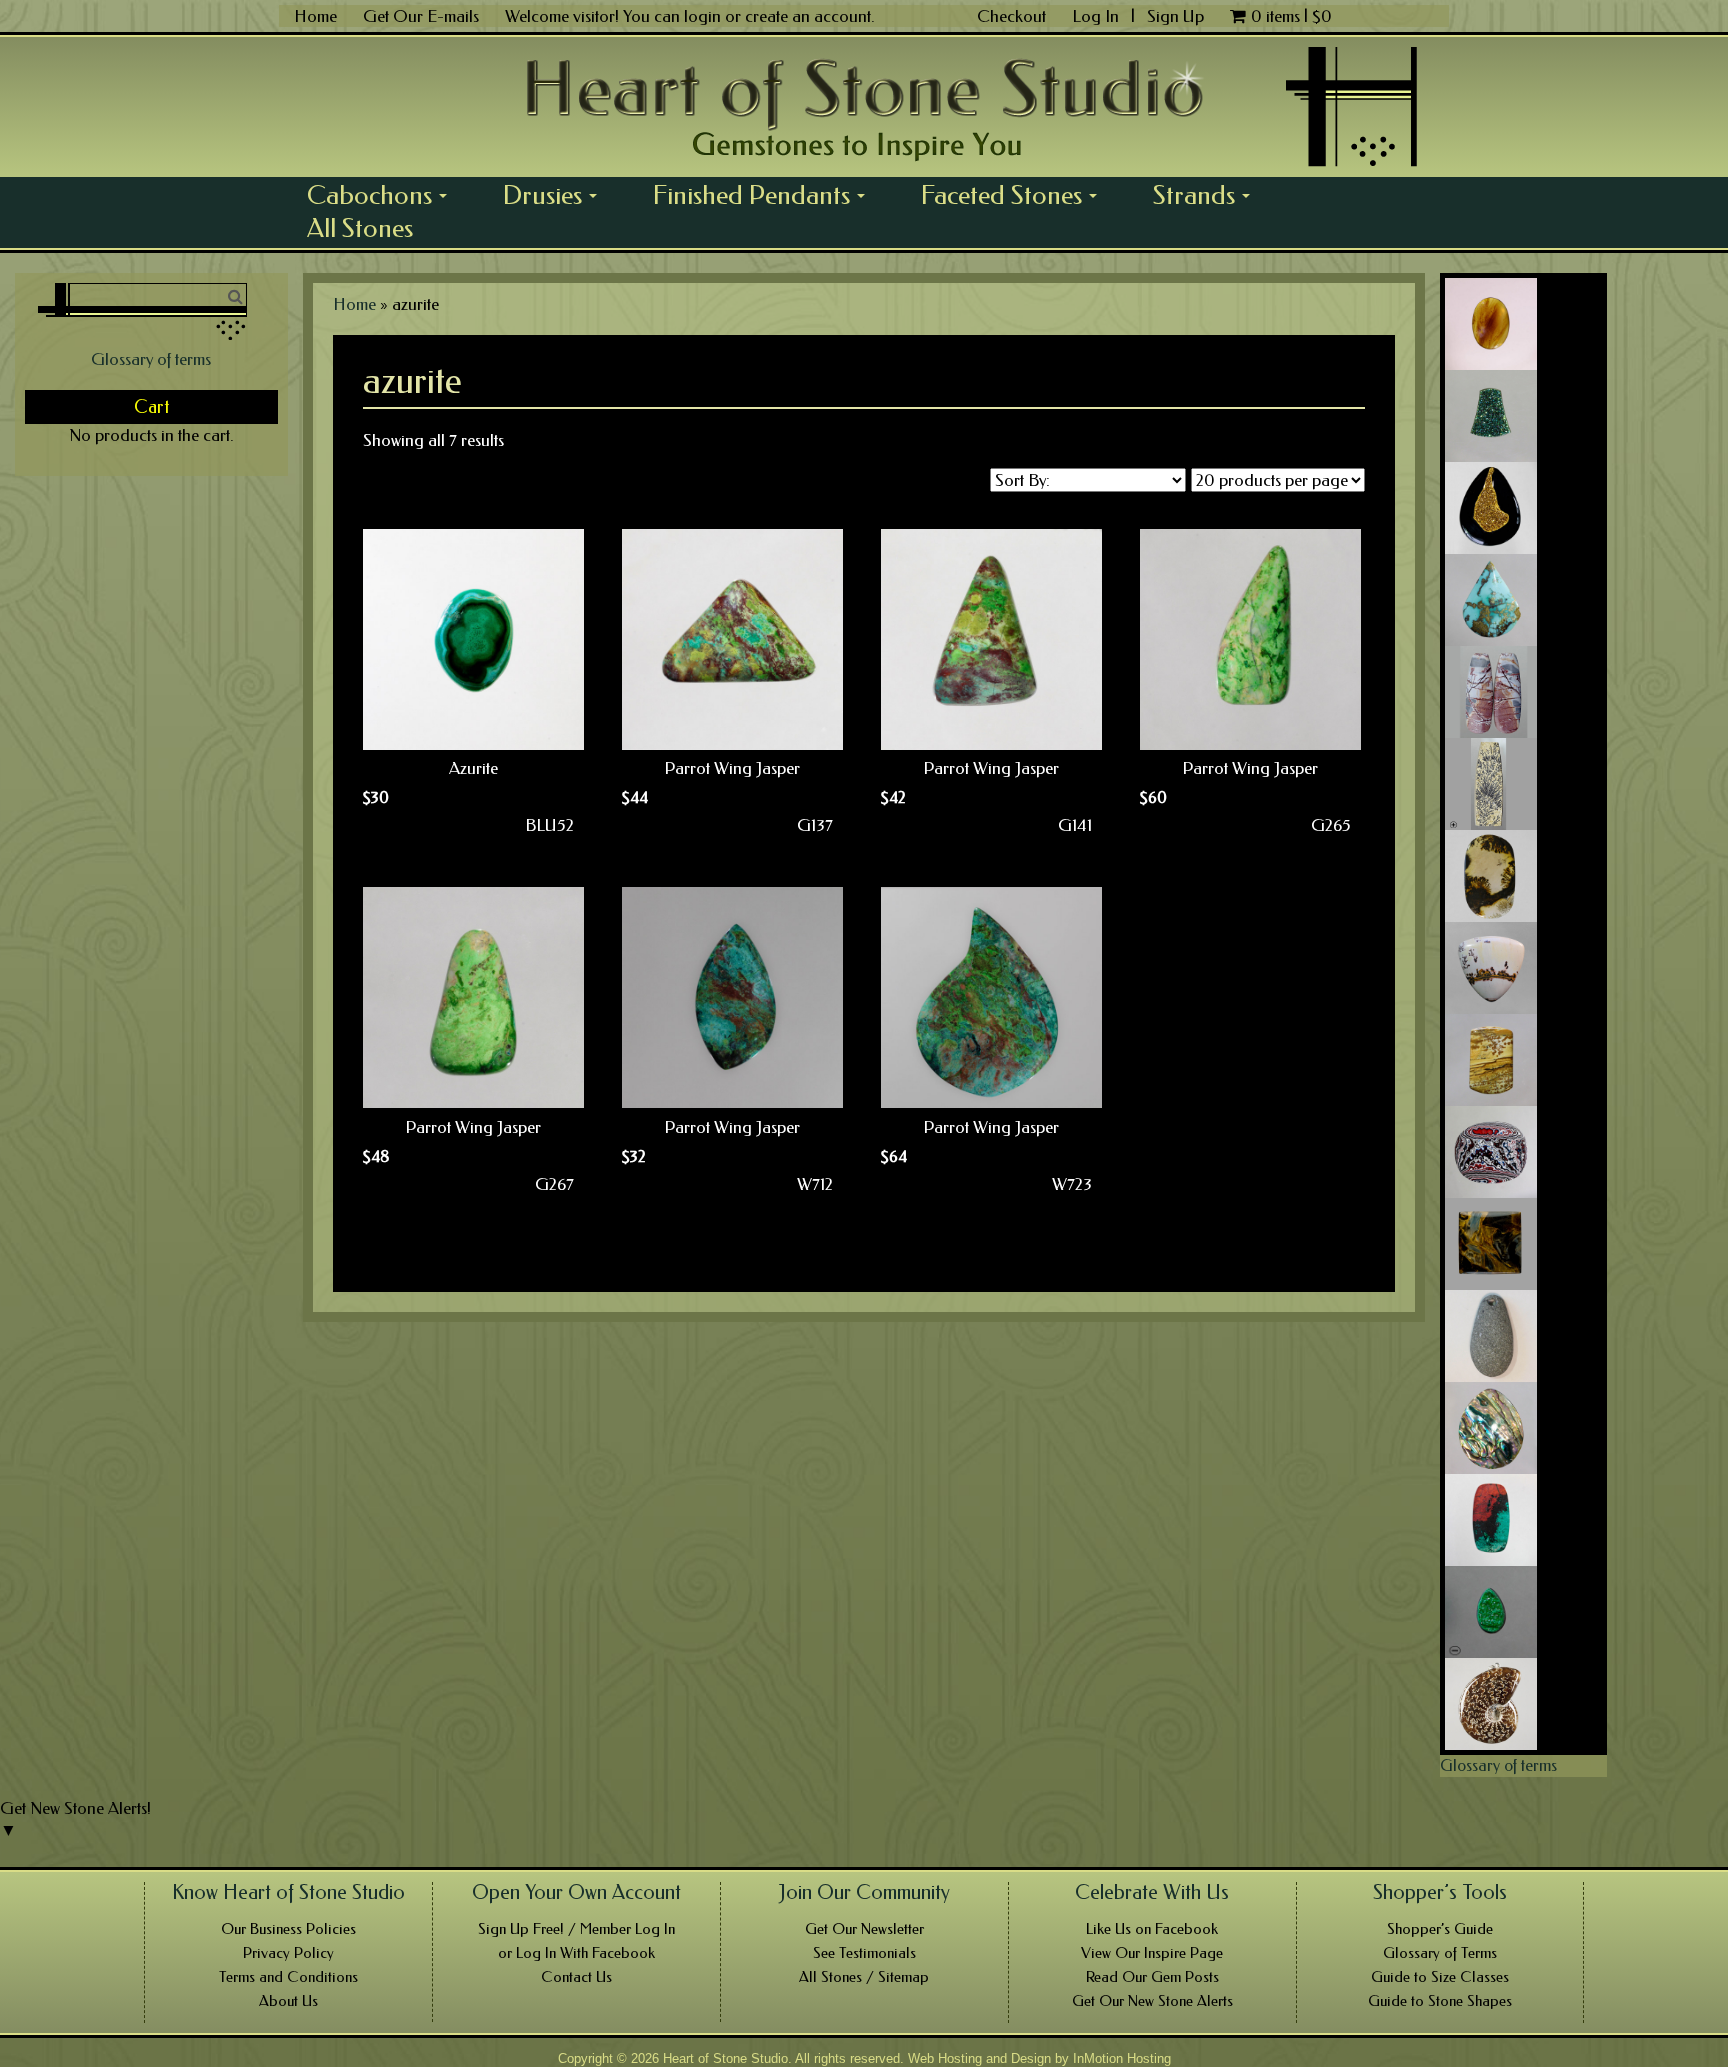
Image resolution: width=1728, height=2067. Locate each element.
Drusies (557, 195)
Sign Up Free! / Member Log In (576, 1929)
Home (315, 16)
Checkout (1011, 16)
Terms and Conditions (288, 1977)
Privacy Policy (288, 1953)
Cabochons (384, 195)
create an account (808, 16)
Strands (1208, 195)
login (702, 16)
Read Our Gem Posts (1152, 1977)
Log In (1097, 16)
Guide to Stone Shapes (1440, 2001)
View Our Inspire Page (1152, 1953)
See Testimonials (864, 1953)
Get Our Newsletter (864, 1929)
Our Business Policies (288, 1929)
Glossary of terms (151, 359)
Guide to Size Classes (1440, 1977)
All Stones (360, 228)
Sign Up (1175, 16)
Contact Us (576, 1977)
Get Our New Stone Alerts (1152, 2001)
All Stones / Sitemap (864, 1977)
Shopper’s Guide (1440, 1929)
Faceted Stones (1016, 195)
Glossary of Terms (1440, 1953)
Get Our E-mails (421, 16)
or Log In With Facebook (576, 1953)
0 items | (1291, 16)
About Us (288, 2001)
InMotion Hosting (1122, 2058)
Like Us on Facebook (1152, 1929)
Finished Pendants (766, 195)
